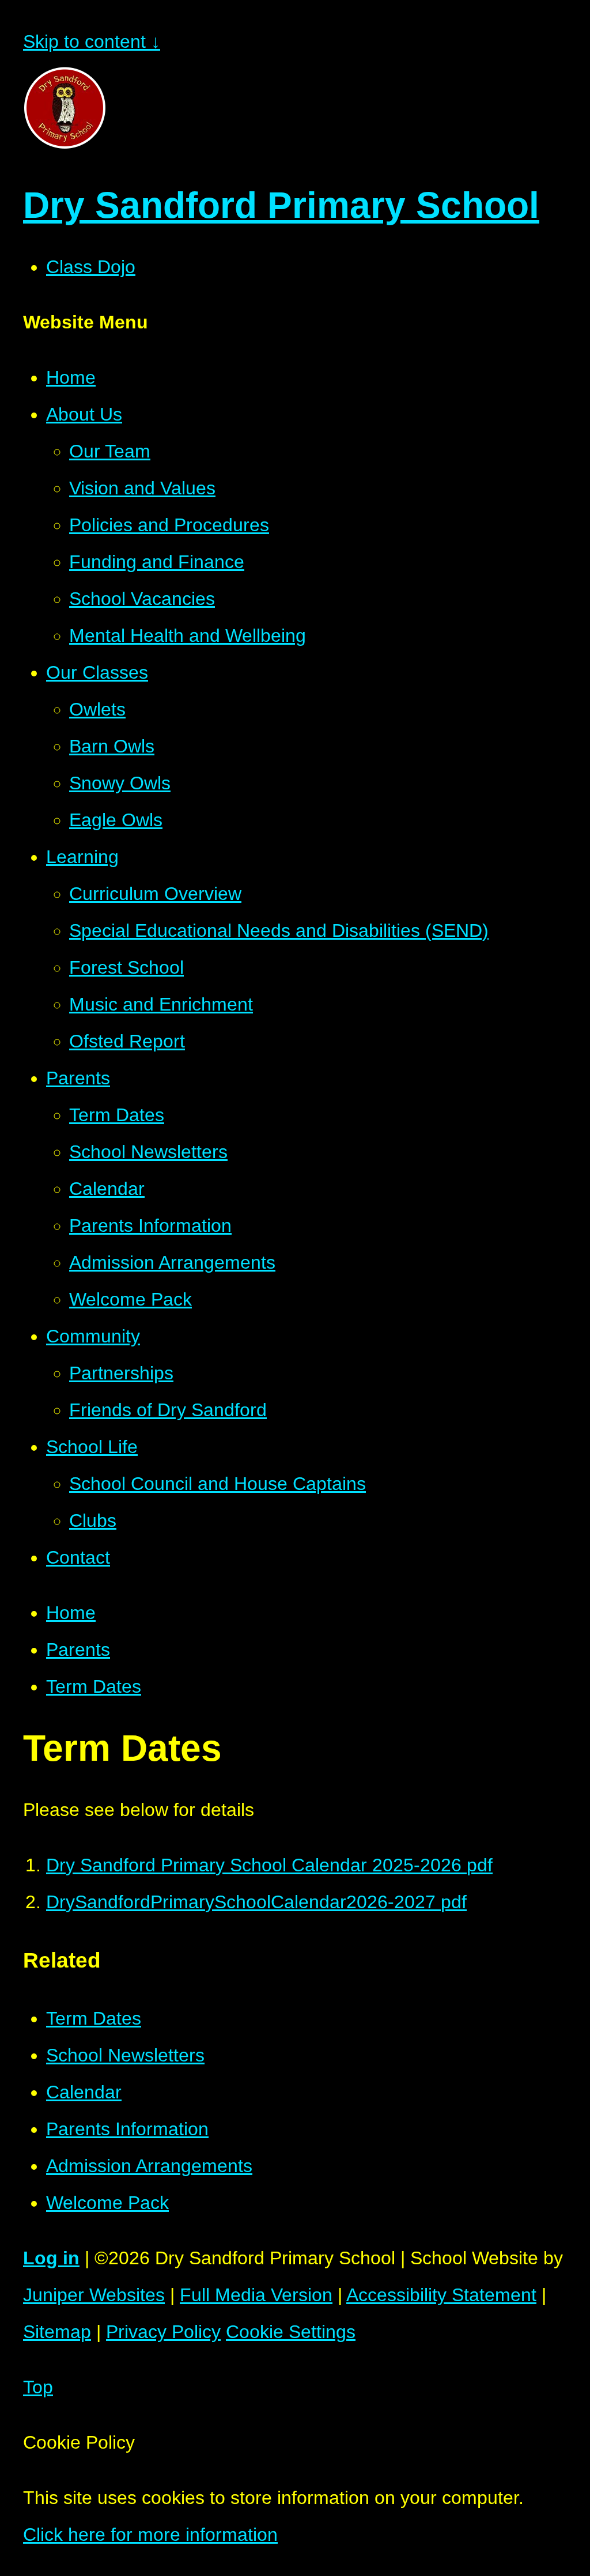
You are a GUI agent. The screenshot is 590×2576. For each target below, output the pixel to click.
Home (71, 1613)
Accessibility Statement (441, 2295)
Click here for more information (150, 2535)
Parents (78, 1650)
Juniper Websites (94, 2295)
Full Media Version (256, 2295)
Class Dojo (91, 267)
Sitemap (57, 2332)
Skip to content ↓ (92, 41)
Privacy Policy (163, 2332)
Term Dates (94, 1686)
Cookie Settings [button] (291, 2332)
